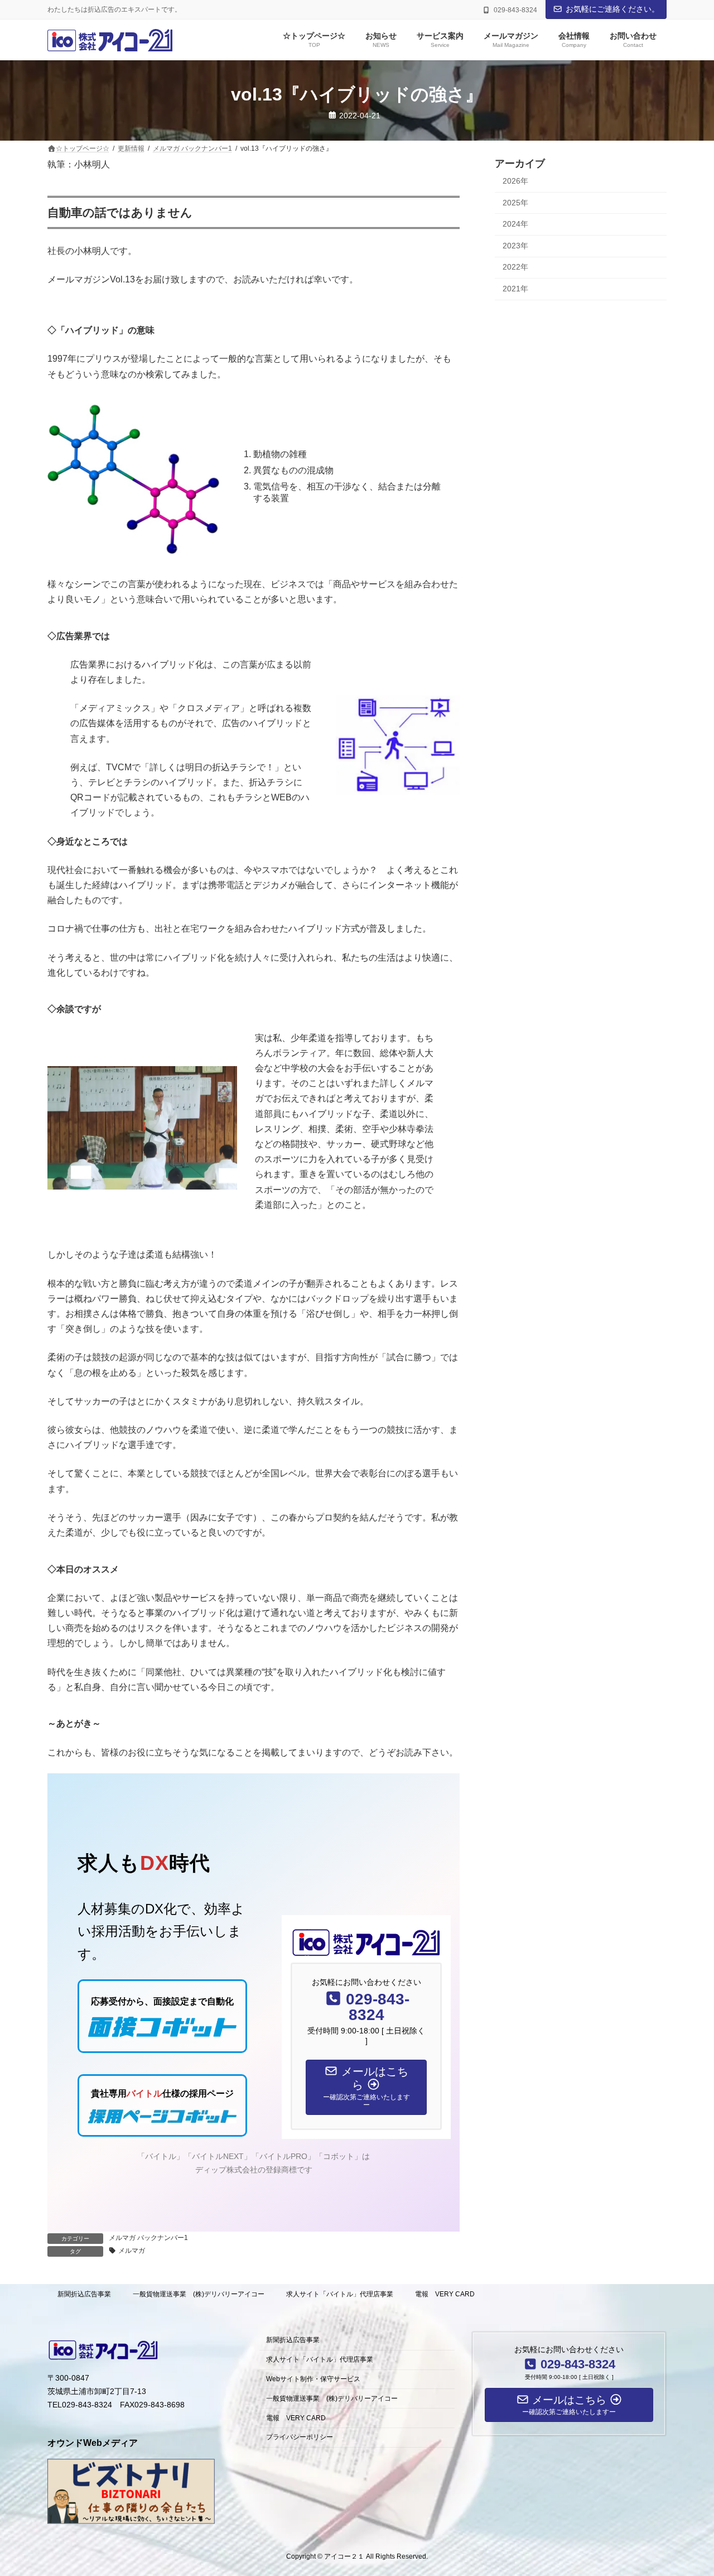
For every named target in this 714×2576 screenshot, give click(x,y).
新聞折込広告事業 (84, 2294)
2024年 (515, 224)
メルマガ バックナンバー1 (148, 2238)
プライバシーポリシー (300, 2438)
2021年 (515, 289)
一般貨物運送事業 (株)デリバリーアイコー (199, 2294)
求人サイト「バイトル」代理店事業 (340, 2294)
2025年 (515, 203)
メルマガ (132, 2251)
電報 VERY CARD (445, 2294)
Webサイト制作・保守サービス (313, 2379)
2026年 (515, 181)
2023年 (515, 246)
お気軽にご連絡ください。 (612, 9)
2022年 (515, 267)
